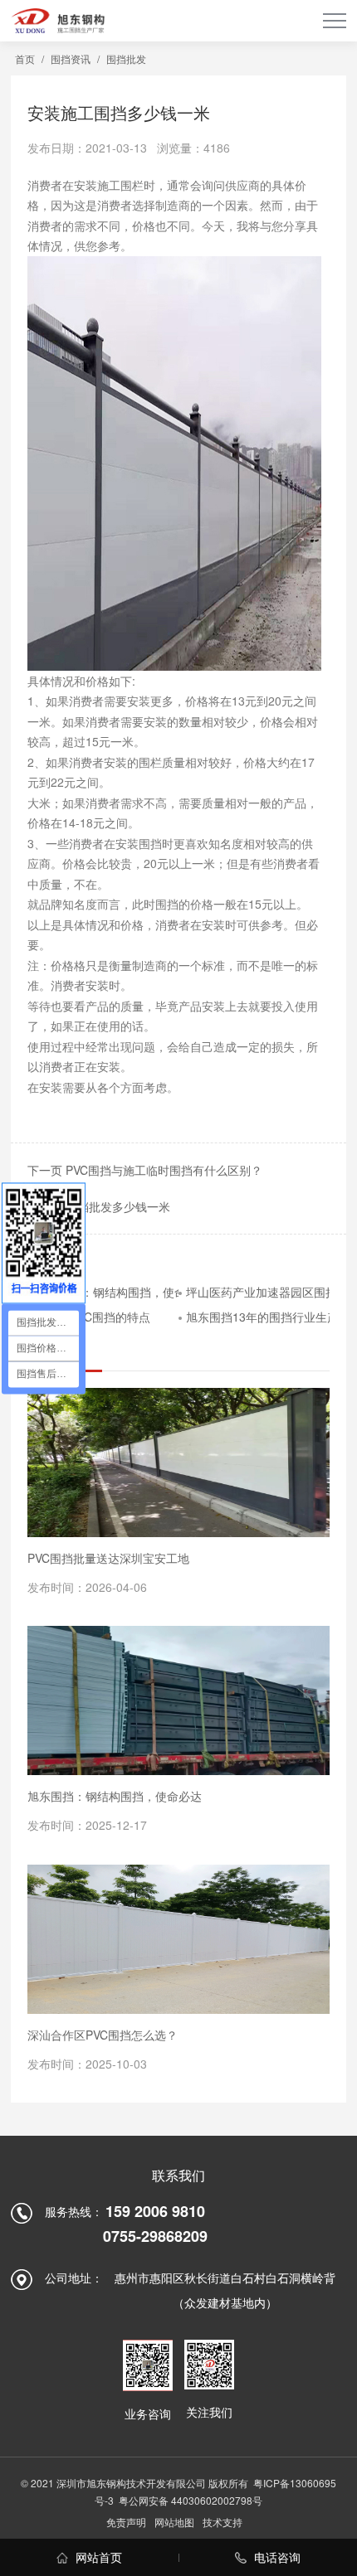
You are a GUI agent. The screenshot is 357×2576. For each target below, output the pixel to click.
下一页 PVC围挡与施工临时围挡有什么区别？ (145, 1170)
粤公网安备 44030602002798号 (191, 2500)
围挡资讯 (71, 58)
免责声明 (126, 2522)
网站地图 (174, 2522)
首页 (25, 58)
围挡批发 (126, 58)
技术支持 (223, 2522)
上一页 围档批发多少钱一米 (99, 1206)
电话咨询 (276, 2557)
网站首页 (97, 2557)
